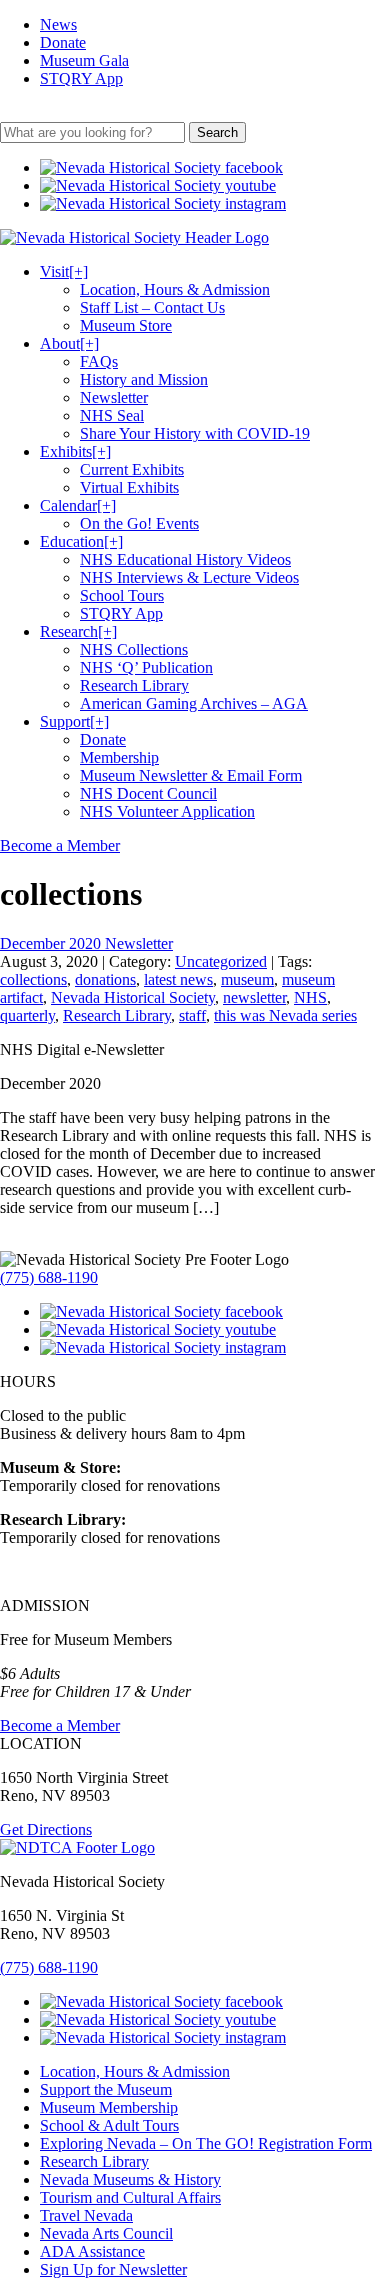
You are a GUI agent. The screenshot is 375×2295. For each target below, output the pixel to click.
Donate (63, 42)
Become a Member (60, 845)
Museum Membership (109, 2107)
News (58, 24)
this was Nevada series (285, 1015)
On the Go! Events (139, 523)
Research (78, 631)
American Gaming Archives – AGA (194, 703)
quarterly (27, 1015)
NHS (310, 997)
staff (192, 1015)
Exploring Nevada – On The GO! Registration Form (206, 2143)
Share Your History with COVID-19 (195, 433)
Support (74, 721)
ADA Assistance (92, 2251)
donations (105, 979)
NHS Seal (112, 415)
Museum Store (126, 325)
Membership (119, 757)
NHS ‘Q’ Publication (146, 667)
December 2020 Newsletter (86, 943)
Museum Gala (84, 60)
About (69, 343)
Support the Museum (106, 2089)
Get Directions (46, 1829)
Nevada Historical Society (133, 997)
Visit (64, 271)
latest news (178, 979)
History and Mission (144, 379)
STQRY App (81, 78)
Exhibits (75, 451)
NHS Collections (134, 649)
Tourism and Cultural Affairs (130, 2197)
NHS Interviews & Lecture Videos (189, 577)
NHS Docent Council (148, 793)
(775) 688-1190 (49, 1277)
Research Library (134, 685)
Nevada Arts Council (106, 2233)
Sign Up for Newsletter (113, 2269)
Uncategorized (221, 961)
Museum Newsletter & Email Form (191, 775)
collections (33, 979)
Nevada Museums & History (130, 2179)
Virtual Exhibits (129, 487)
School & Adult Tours (109, 2125)
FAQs (99, 361)
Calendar (78, 505)
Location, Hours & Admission (175, 289)
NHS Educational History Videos (185, 559)
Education (81, 541)
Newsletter (114, 397)
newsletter (254, 997)
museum (247, 979)
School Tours (122, 595)
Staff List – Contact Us (152, 307)
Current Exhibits (132, 469)
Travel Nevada (86, 2215)
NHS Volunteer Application (167, 811)
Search (217, 132)
